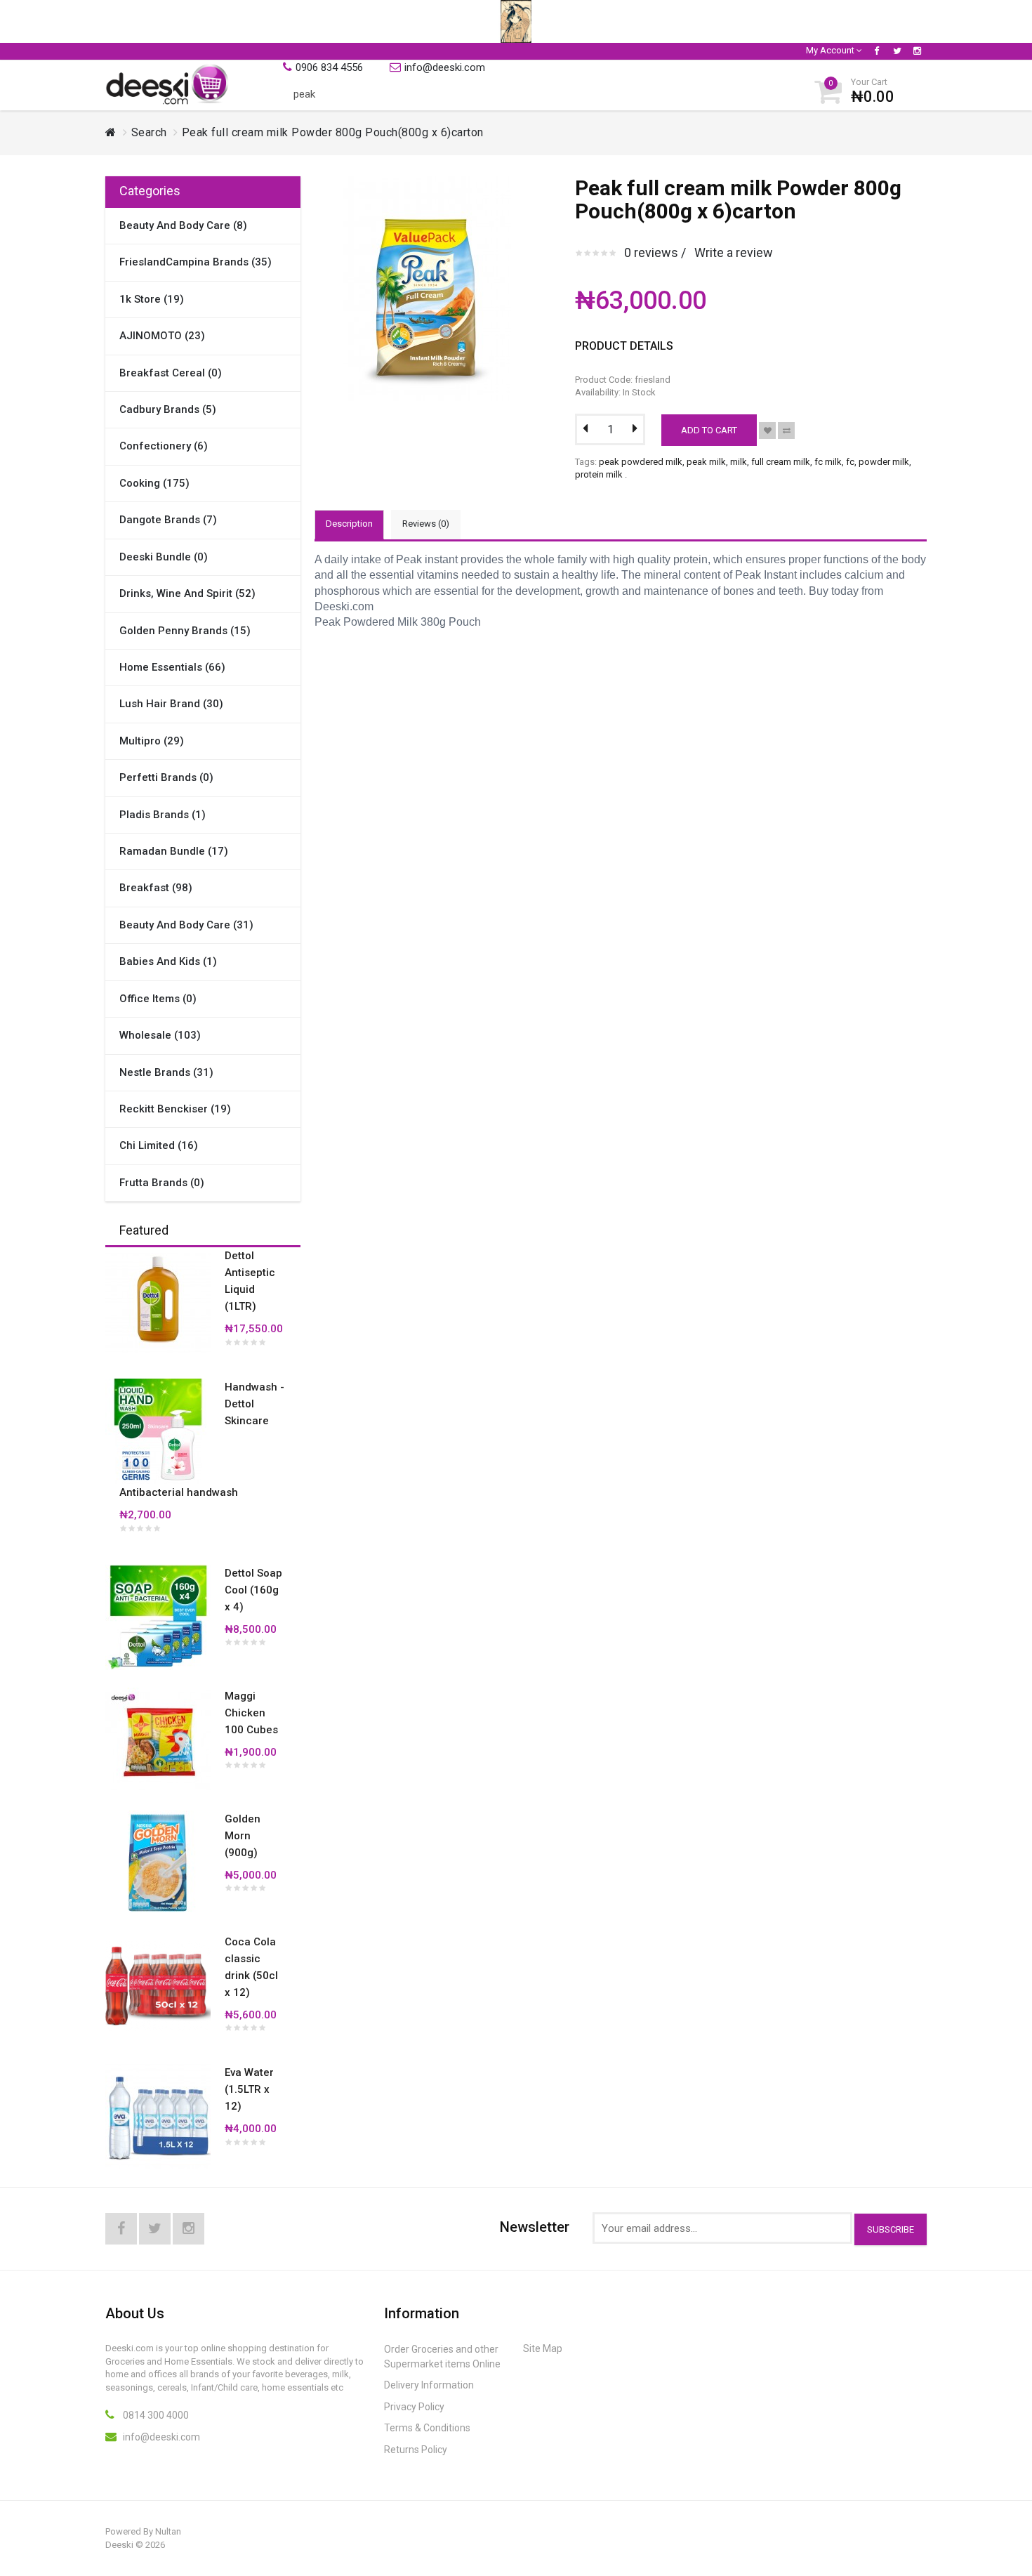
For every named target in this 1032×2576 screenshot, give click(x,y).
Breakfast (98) (156, 888)
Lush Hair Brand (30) (171, 704)
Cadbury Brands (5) (168, 409)
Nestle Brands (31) (166, 1072)
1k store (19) (152, 299)
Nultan (168, 2531)
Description (349, 524)
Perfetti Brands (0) (166, 777)
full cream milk (781, 462)
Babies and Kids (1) (168, 961)
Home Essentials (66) (172, 667)
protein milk (599, 474)
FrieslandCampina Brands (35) (196, 262)
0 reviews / (655, 252)
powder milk (884, 462)
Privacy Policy (414, 2407)
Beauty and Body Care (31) (186, 925)
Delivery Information (429, 2385)
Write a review (734, 252)
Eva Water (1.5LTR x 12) (249, 2089)
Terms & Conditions (427, 2428)
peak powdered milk (641, 462)
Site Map (543, 2348)
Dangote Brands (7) (168, 520)
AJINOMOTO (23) (162, 336)
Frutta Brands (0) (162, 1183)
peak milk (706, 462)
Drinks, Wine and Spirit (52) (187, 593)
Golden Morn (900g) (243, 1836)
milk (739, 462)
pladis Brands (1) (163, 815)
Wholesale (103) (160, 1035)
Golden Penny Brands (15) (185, 631)
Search (149, 132)
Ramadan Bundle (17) (174, 851)
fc (850, 462)
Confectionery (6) (164, 446)
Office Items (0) (158, 999)
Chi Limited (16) (159, 1145)
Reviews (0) (426, 524)
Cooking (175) (154, 483)
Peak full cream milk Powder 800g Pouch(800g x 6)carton (333, 132)
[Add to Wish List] (767, 431)
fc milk (828, 462)
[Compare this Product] (786, 431)
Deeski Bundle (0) (164, 557)
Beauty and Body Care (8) (183, 225)
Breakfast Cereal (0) (171, 373)
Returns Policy (416, 2450)
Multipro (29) (152, 741)
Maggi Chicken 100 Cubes (251, 1713)
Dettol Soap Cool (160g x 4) (253, 1590)
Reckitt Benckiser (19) (175, 1109)
